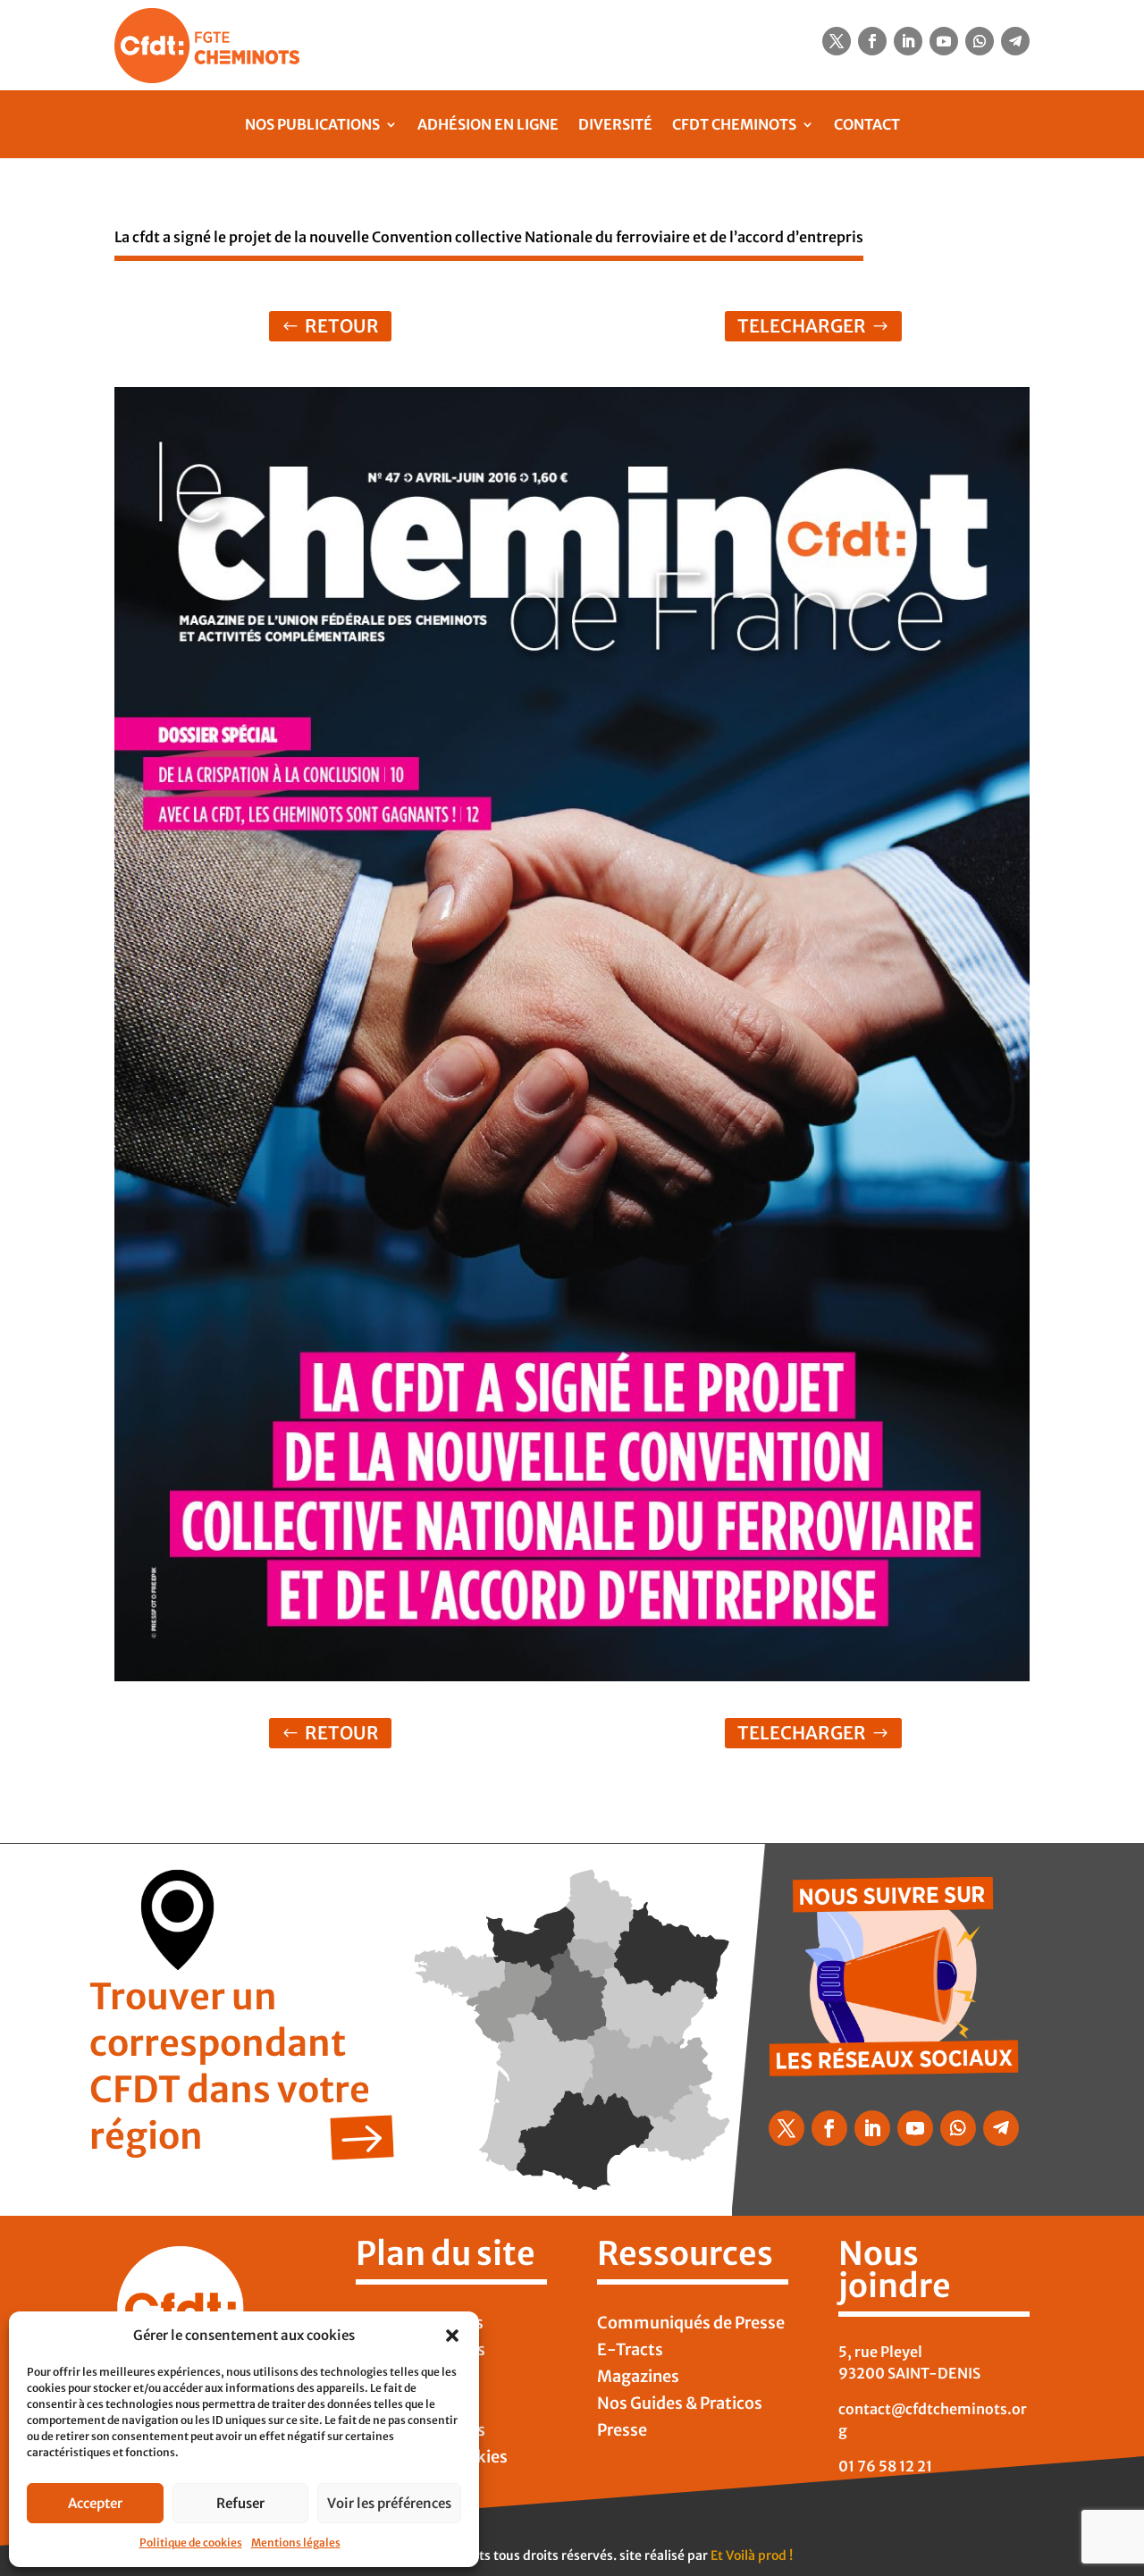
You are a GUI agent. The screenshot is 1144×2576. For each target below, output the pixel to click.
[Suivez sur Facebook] (872, 41)
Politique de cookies (191, 2542)
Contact (867, 124)
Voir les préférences (389, 2503)
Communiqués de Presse (691, 2325)
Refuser (240, 2503)
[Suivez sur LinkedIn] (908, 41)
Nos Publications (312, 124)
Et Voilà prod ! (752, 2555)
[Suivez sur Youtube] (944, 41)
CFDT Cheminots (734, 124)
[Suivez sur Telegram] (1015, 41)
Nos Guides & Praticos (680, 2405)
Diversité (615, 124)
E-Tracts (630, 2352)
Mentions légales (296, 2542)
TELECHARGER (802, 326)
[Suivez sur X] (837, 41)
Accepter (95, 2503)
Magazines (638, 2378)
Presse (622, 2432)
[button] (452, 2336)
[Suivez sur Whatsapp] (980, 41)
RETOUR (342, 326)
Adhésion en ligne (488, 124)
